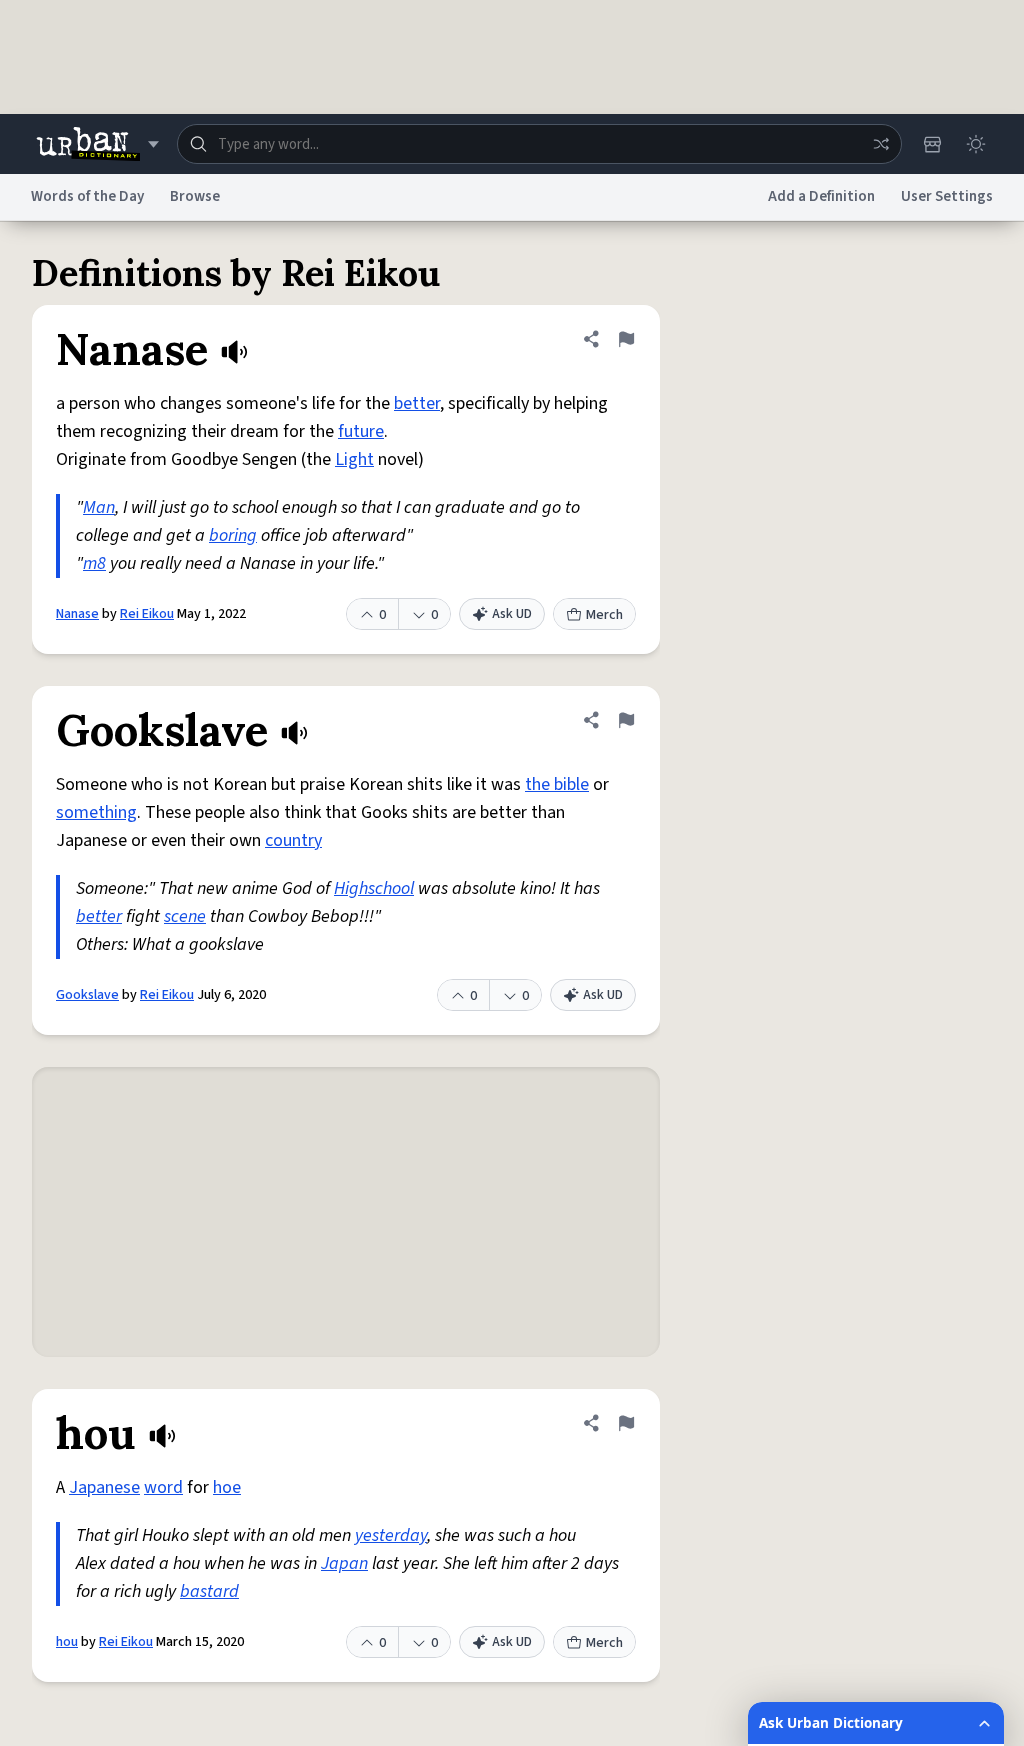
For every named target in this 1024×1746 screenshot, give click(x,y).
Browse (195, 196)
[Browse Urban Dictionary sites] (97, 144)
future (361, 431)
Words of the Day (87, 196)
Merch (604, 615)
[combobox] (539, 144)
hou (67, 1642)
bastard (209, 1591)
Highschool (374, 888)
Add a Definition (821, 196)
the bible (557, 784)
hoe (227, 1487)
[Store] (932, 144)
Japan (344, 1563)
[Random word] (881, 144)
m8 (94, 563)
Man (99, 507)
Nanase (77, 614)
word (163, 1487)
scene (185, 916)
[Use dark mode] (976, 144)
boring (233, 535)
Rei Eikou (147, 614)
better (417, 403)
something (96, 812)
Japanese (104, 1487)
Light (354, 459)
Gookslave (87, 995)
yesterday (391, 1535)
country (293, 840)
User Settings (947, 196)
